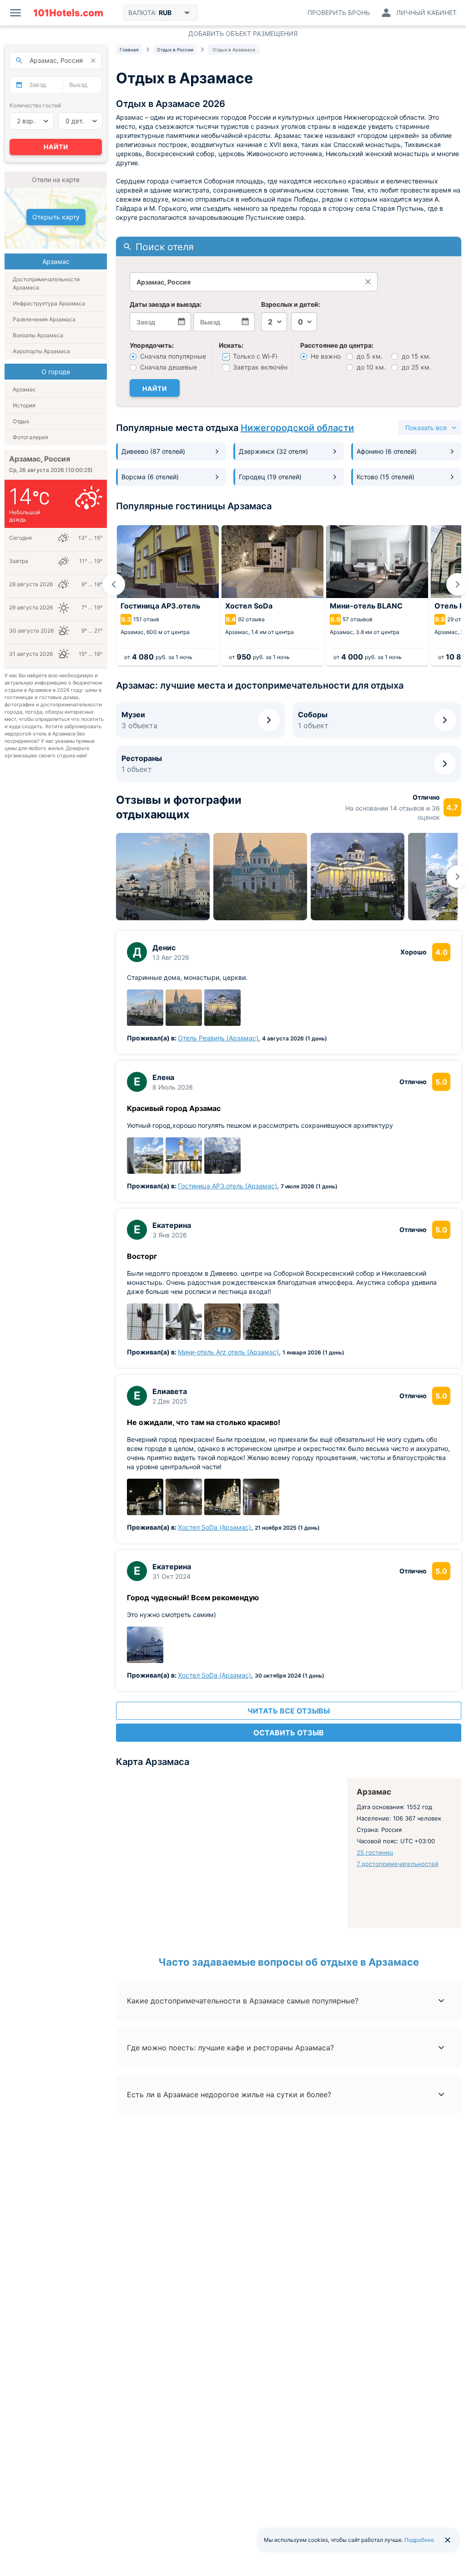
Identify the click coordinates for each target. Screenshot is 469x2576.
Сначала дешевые (168, 367)
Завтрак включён (259, 367)
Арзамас (24, 389)
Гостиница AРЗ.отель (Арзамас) (227, 1186)
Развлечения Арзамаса (44, 319)
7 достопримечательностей (398, 1864)
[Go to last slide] (114, 584)
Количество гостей (35, 105)
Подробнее (419, 2540)
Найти (155, 388)
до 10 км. (370, 367)
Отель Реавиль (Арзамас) (218, 1038)
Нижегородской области (297, 428)
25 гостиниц (375, 1852)
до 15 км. (415, 356)
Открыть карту (56, 217)
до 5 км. (369, 356)
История (24, 405)
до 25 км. (416, 367)
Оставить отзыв (289, 1733)
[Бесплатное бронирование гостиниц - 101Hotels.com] (68, 13)
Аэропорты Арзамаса (41, 351)
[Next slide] (458, 584)
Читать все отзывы (289, 1711)
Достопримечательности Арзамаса (46, 283)
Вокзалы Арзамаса (38, 335)
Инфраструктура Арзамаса (49, 303)
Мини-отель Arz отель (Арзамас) (228, 1352)
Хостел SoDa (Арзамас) (214, 1527)
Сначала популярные (172, 356)
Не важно (325, 356)
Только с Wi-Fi (254, 356)
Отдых (21, 421)
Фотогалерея (30, 437)
